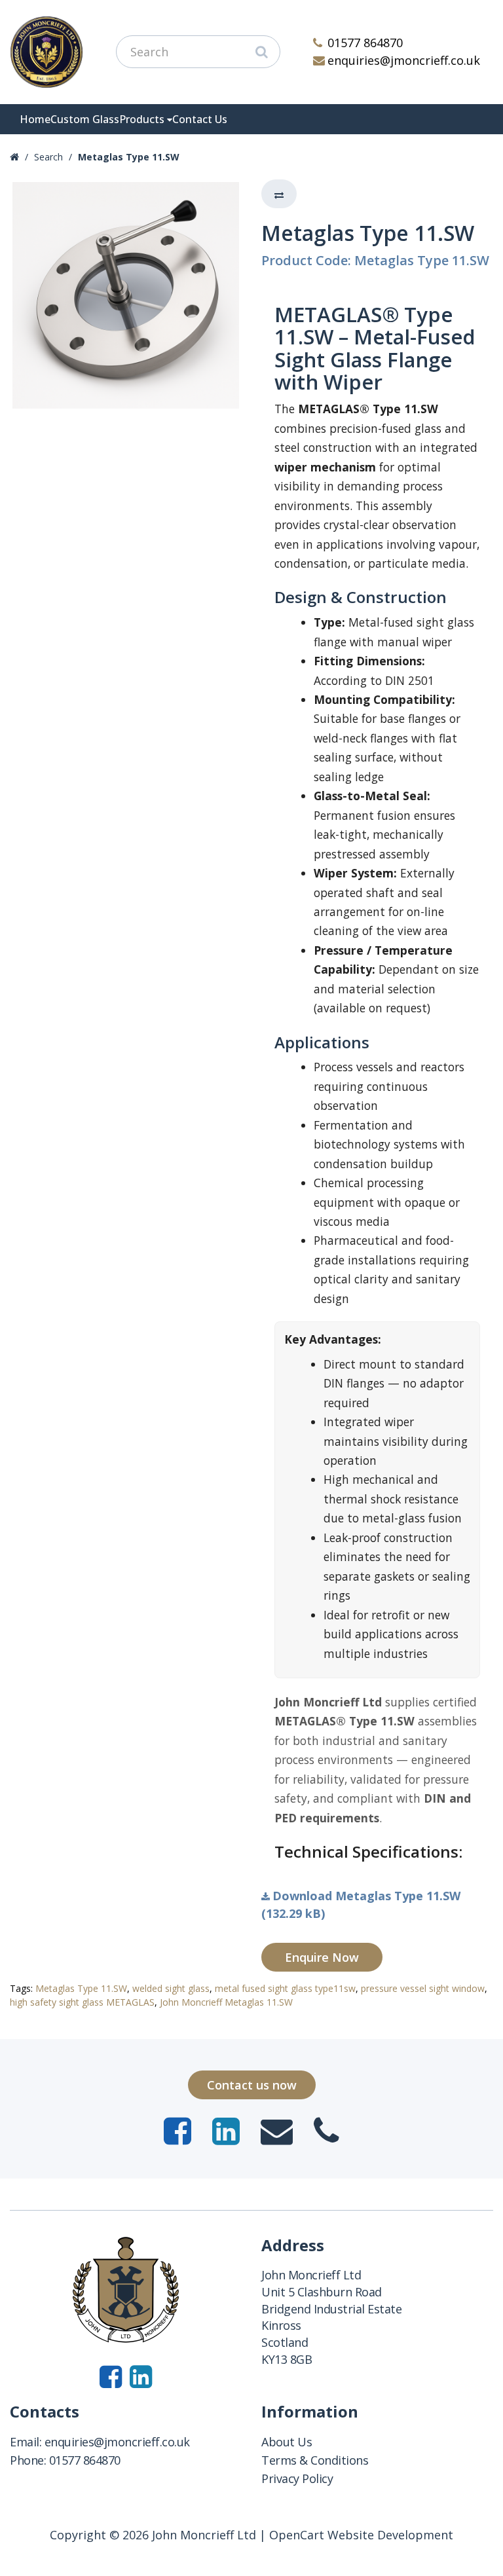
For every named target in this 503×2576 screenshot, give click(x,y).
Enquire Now (322, 1957)
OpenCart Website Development (361, 2535)
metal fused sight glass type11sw (285, 1988)
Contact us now (252, 2085)
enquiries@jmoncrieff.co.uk (404, 60)
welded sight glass (171, 1988)
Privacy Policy (297, 2478)
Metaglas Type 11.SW (129, 157)
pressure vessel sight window (423, 1988)
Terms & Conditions (315, 2460)
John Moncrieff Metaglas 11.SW (226, 2002)
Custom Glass (85, 119)
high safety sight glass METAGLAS (82, 2002)
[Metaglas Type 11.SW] (126, 295)
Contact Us (200, 119)
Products (142, 119)
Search (48, 157)
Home (35, 119)
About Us (287, 2442)
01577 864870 (365, 43)
